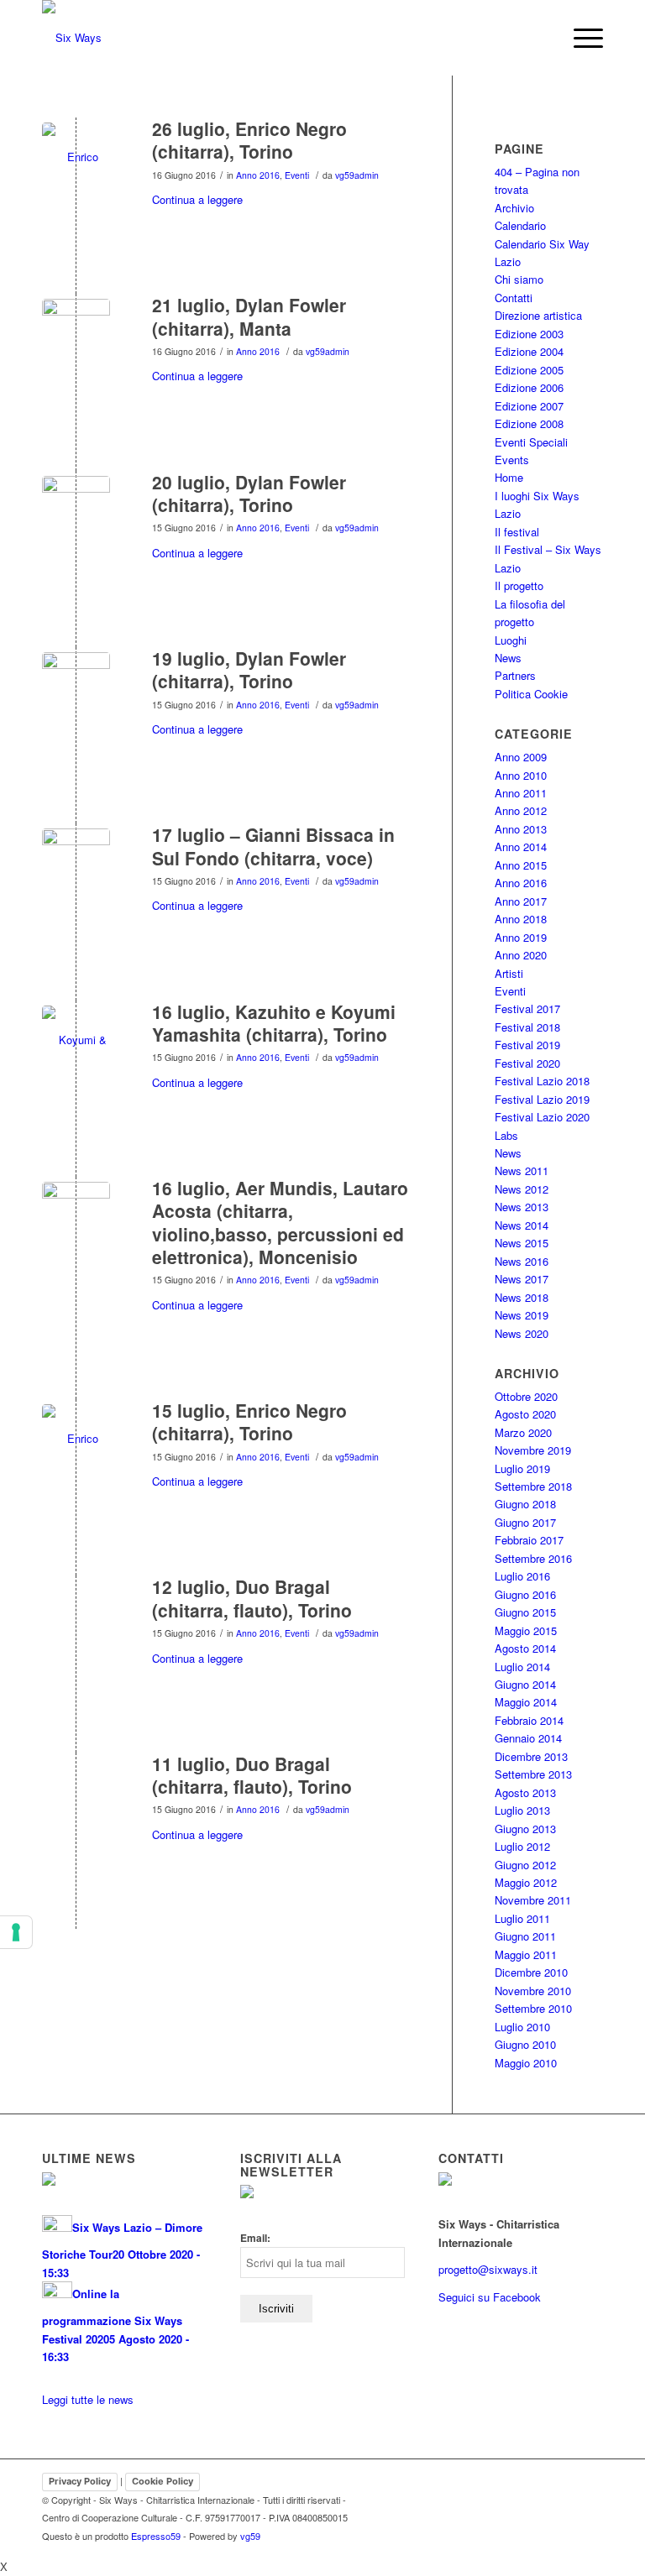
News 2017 (522, 1279)
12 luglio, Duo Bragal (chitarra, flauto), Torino (252, 1598)
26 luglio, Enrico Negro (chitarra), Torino (249, 140)
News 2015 (522, 1243)
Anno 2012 (521, 810)
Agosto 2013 (525, 1792)
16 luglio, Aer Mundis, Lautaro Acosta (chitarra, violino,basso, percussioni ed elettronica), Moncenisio (280, 1222)
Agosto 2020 (525, 1414)
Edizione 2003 (529, 334)
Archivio (514, 208)
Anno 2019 (521, 937)
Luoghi (511, 640)
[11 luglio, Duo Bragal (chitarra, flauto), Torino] (76, 1792)
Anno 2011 (521, 793)
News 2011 (522, 1170)
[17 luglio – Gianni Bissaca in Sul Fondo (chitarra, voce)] (76, 862)
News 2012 (522, 1189)
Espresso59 (156, 2536)
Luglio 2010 (522, 2027)
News (508, 658)
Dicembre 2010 (531, 1972)
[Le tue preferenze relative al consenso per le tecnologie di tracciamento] (16, 1932)
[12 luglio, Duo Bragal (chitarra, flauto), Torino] (76, 1615)
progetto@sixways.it (488, 2269)
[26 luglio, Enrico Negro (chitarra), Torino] (76, 157)
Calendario (520, 225)
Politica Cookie (531, 694)
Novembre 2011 (533, 1900)
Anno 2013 (521, 829)
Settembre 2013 (533, 1774)
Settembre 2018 (533, 1486)
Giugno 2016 (525, 1594)
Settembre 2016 (533, 1558)
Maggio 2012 (526, 1882)
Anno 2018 (521, 919)
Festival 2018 (527, 1027)
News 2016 (522, 1261)
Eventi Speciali (531, 442)
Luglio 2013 (522, 1810)
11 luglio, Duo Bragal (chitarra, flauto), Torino (252, 1775)
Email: (255, 2238)
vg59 (250, 2536)
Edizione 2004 (529, 351)
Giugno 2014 (525, 1684)
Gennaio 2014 (528, 1738)
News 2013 (522, 1207)
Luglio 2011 (522, 1918)
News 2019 (522, 1315)
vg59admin (357, 175)
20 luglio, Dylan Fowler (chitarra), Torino (249, 493)
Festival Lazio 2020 (542, 1117)
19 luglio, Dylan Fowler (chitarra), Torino (249, 669)
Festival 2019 (527, 1045)
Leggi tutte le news (88, 2399)
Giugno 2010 (525, 2044)
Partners (515, 675)
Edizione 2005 (529, 370)
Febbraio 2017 (529, 1540)
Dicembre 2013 (531, 1756)
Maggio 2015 (526, 1630)
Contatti (514, 298)
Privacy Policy (80, 2481)
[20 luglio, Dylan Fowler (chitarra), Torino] (76, 510)
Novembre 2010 (533, 1991)
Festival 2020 (527, 1063)
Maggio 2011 (526, 1954)
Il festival (517, 532)
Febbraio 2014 (529, 1720)
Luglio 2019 (522, 1468)
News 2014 (522, 1225)
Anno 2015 (521, 865)
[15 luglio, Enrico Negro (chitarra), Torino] (76, 1438)
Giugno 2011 (525, 1936)
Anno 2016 (258, 175)
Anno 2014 (521, 846)
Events (512, 460)
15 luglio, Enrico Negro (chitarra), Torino (249, 1421)
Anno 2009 (521, 757)
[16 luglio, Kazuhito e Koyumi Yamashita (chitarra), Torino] (76, 1040)
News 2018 (522, 1297)
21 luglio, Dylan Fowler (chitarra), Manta (249, 316)
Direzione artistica (538, 315)
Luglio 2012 (522, 1846)
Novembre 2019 (533, 1450)
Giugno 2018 (525, 1504)
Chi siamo (519, 279)
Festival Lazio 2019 (542, 1099)
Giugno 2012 (525, 1865)
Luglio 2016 (522, 1576)
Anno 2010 (521, 775)
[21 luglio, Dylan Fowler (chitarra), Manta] (76, 333)
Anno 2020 (521, 955)
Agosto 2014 (525, 1648)
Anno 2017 (521, 901)
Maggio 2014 (526, 1702)
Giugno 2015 (525, 1612)
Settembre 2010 (533, 2008)
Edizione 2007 (529, 406)
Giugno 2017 (525, 1522)
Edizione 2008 (529, 423)
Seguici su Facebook (490, 2297)
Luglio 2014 (522, 1667)
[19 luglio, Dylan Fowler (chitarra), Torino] (76, 686)
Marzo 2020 (523, 1432)
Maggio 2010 (526, 2063)
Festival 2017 (527, 1008)
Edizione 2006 (529, 387)
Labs (506, 1135)
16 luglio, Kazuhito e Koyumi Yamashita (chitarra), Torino (274, 1023)
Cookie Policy (163, 2481)
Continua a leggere (197, 199)
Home (509, 477)
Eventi (297, 175)
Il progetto (519, 585)
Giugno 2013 (525, 1829)
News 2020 (522, 1333)
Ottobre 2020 (526, 1396)
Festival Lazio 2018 (542, 1081)
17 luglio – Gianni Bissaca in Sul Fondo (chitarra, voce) (273, 846)
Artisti (509, 973)
